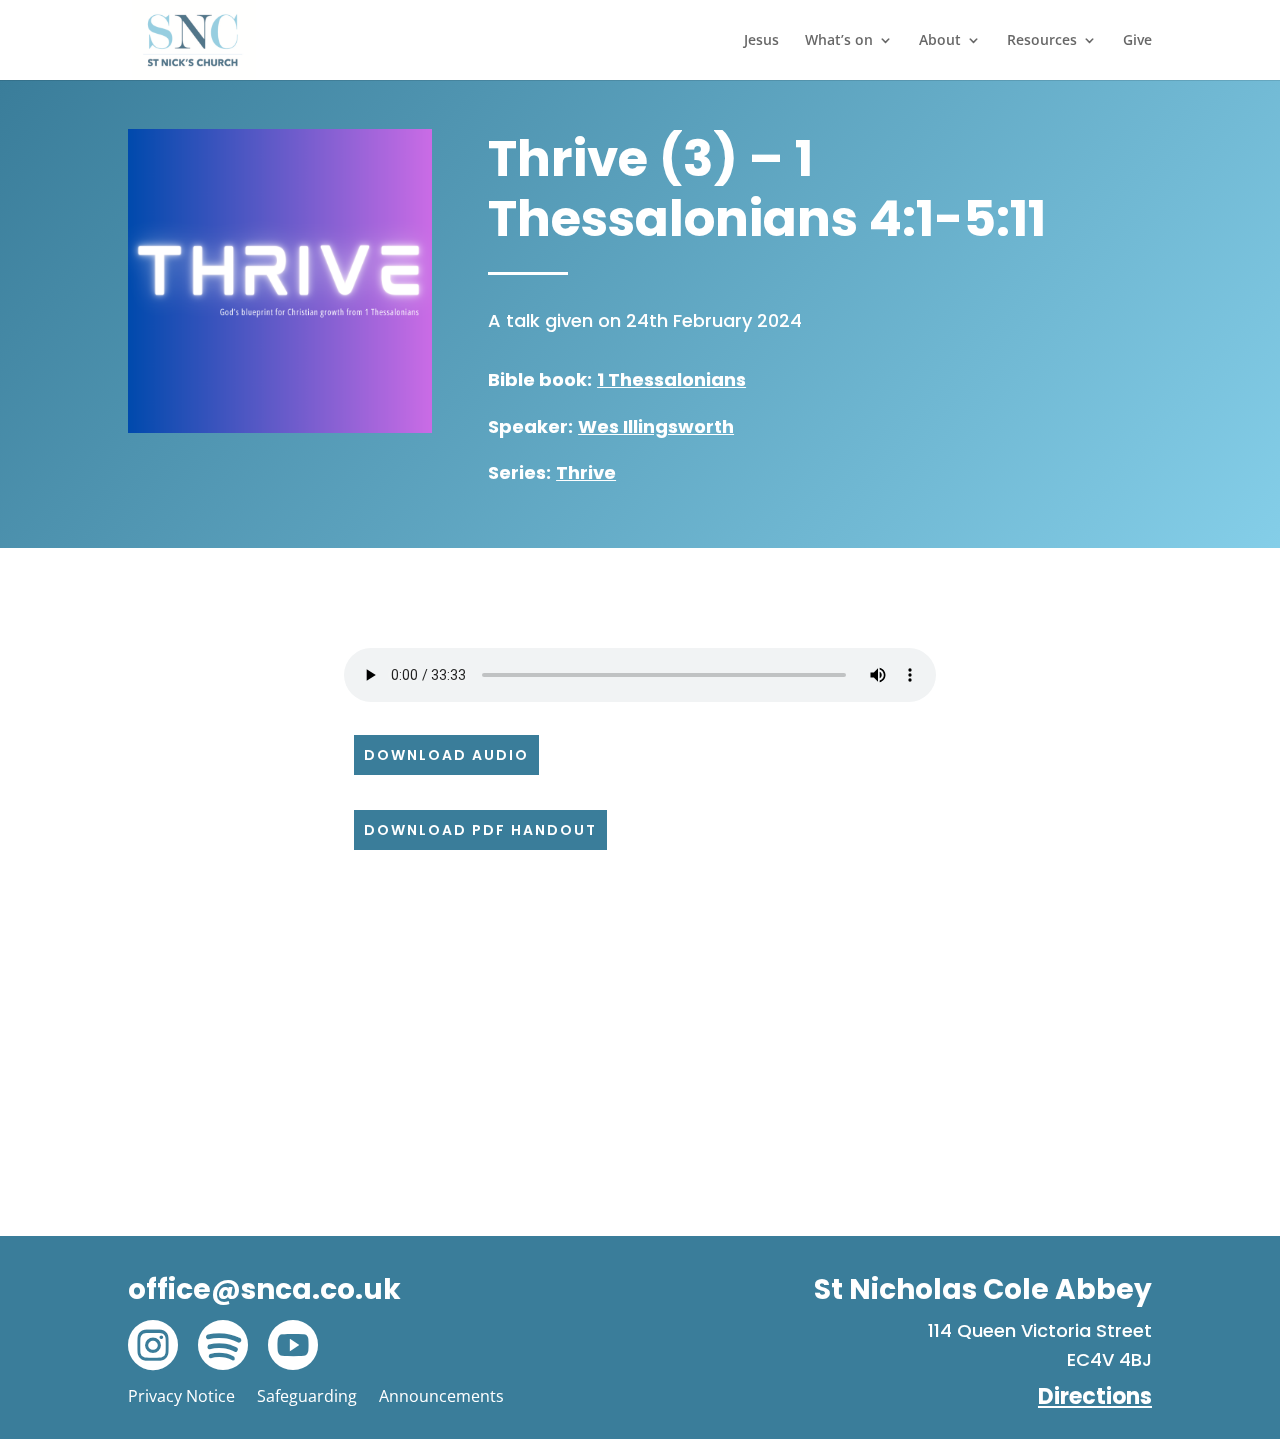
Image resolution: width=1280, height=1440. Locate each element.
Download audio (446, 755)
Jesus (761, 41)
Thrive (586, 472)
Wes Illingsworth (656, 426)
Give (1137, 41)
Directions (1095, 1396)
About (940, 41)
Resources (1042, 41)
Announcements (441, 1396)
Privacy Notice (181, 1396)
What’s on (839, 41)
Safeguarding (307, 1396)
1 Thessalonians (671, 379)
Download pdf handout (480, 830)
